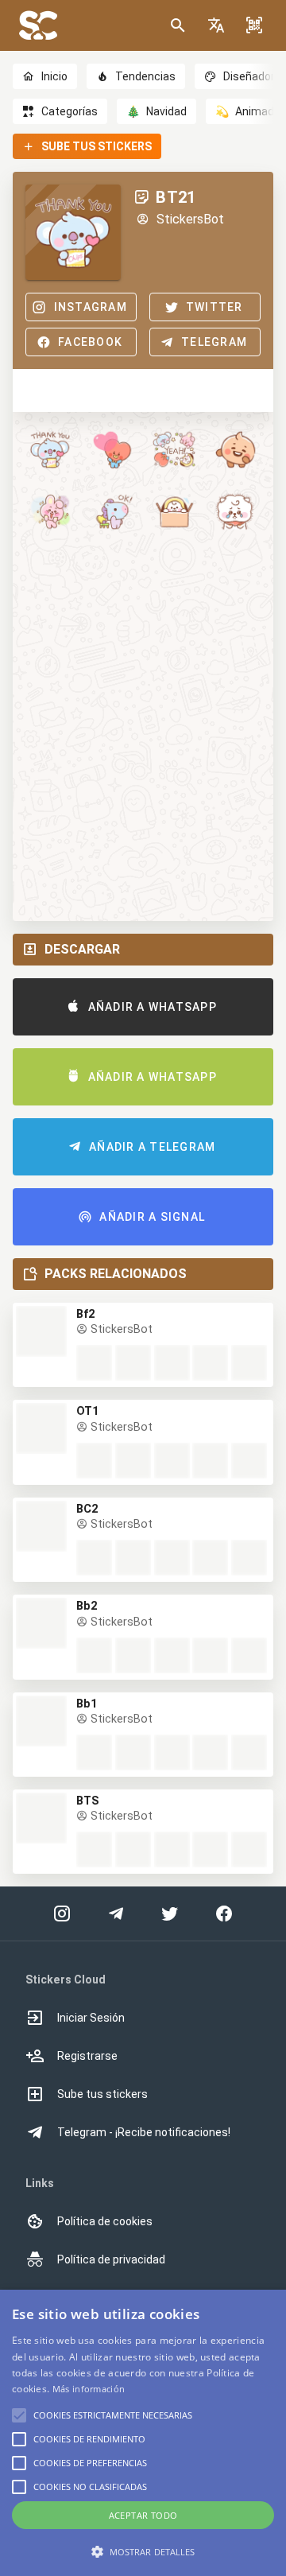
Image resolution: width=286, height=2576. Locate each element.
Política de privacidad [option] (111, 2259)
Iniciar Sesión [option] (91, 2018)
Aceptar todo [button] (143, 2515)
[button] (216, 25)
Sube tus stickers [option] (102, 2094)
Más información (89, 2389)
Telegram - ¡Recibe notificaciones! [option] (144, 2132)
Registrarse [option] (87, 2056)
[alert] (143, 2433)
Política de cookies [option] (105, 2221)
